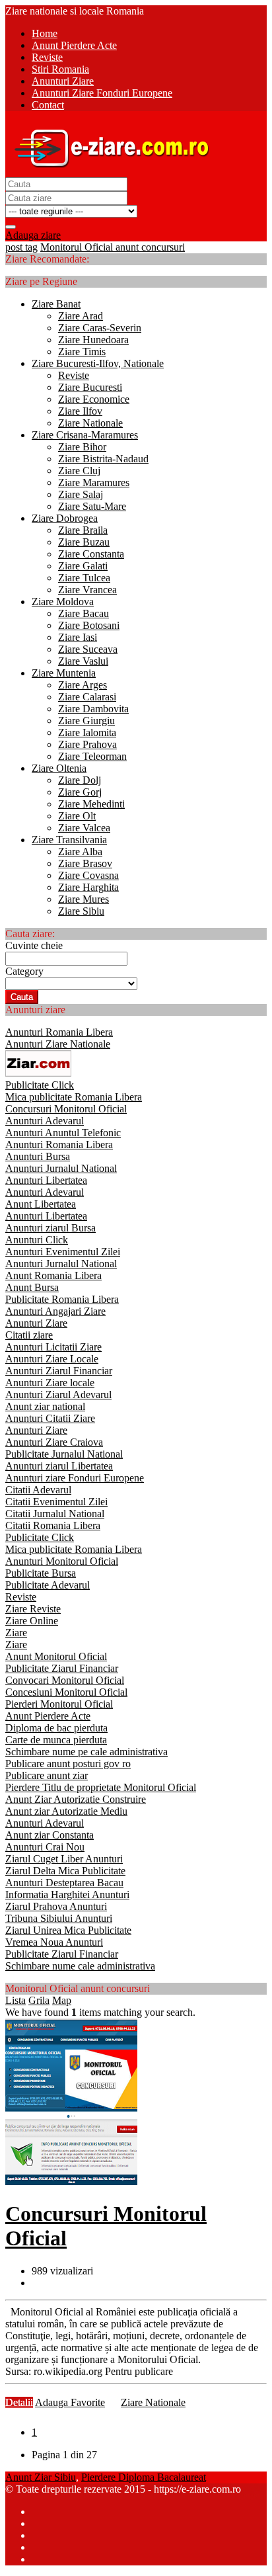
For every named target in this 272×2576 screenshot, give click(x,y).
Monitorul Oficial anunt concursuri (113, 247)
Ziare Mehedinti (91, 804)
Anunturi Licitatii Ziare (53, 1347)
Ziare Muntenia (64, 673)
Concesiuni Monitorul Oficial (66, 1692)
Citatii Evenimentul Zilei (56, 1502)
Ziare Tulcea (84, 578)
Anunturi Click (37, 1240)
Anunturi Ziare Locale (52, 1359)
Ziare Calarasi (87, 697)
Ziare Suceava (88, 649)
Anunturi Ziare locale (50, 1383)
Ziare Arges (83, 685)
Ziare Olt (77, 816)
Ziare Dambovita (93, 709)
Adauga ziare (33, 235)
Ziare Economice (94, 399)
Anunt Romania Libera (53, 1275)
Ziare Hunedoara (93, 340)
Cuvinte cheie (34, 945)
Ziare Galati (83, 566)
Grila (39, 2000)
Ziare (16, 1633)
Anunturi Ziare (36, 1323)
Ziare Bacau (84, 613)
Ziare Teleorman (92, 756)
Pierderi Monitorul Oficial (59, 1704)
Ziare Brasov (85, 863)
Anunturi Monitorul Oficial (62, 1561)
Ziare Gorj (80, 792)
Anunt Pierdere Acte (48, 1716)
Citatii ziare (29, 1335)
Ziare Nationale (90, 423)
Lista (16, 2000)
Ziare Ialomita (87, 732)
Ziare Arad (81, 316)
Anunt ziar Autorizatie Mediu (66, 1811)
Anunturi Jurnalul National (61, 1168)
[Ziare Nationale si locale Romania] (108, 171)
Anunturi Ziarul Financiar (59, 1371)
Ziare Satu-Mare (92, 506)
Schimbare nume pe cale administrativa (86, 1752)
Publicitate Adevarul (48, 1585)
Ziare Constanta (91, 554)
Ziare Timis (82, 352)
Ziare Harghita (88, 887)
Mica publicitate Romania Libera (74, 1097)
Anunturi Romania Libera (59, 1032)
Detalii (19, 2402)
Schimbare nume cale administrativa (80, 1966)
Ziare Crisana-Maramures (85, 435)
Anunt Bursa (32, 1287)
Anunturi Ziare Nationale (58, 1044)
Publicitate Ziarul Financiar (62, 1668)
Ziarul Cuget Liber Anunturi (64, 1859)
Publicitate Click (40, 1085)
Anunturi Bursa (38, 1156)
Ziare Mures (84, 899)
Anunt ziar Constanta (50, 1835)
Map (62, 2000)
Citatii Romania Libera (53, 1525)
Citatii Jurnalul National (55, 1514)
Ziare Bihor (82, 447)
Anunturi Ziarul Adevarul (58, 1394)
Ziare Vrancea (87, 590)
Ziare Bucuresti (90, 387)
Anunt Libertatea (41, 1204)
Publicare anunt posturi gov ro (68, 1764)
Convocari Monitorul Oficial (65, 1680)
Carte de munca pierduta (56, 1740)
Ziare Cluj (79, 471)
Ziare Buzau (84, 542)
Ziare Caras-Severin (100, 328)
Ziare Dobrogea (65, 518)
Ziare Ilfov (80, 411)
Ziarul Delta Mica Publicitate (65, 1871)
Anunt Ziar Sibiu (41, 2477)
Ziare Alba (80, 852)
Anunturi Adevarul (45, 1121)
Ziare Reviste (33, 1609)
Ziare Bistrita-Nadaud (103, 459)
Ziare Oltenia (59, 768)
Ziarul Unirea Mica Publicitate (68, 1930)
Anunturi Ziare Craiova (54, 1442)
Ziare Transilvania (69, 840)
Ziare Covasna (88, 875)
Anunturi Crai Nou (45, 1847)
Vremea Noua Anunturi (54, 1942)
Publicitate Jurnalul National (64, 1454)
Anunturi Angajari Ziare (55, 1311)
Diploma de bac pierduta (56, 1728)
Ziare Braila (83, 530)
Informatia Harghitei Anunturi (67, 1894)
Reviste (74, 375)
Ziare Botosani (89, 625)
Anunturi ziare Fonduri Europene (75, 1478)
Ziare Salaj (81, 494)
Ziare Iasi (78, 637)
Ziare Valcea (84, 828)
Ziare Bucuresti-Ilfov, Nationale (98, 363)
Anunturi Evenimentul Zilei (63, 1252)
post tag (21, 247)
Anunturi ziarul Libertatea (59, 1466)
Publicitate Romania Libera (62, 1299)
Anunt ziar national (45, 1406)
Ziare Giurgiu (86, 721)
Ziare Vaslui (83, 661)
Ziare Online (32, 1621)
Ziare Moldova (63, 602)
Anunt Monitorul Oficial (56, 1656)
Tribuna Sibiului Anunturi (59, 1918)
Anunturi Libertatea (46, 1180)
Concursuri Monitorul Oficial (66, 1109)
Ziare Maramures (94, 482)
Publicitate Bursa (41, 1573)
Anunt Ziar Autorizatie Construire (76, 1799)
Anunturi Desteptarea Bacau (64, 1883)
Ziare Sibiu (81, 911)
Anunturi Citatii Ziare (50, 1418)
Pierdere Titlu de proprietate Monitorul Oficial (101, 1787)
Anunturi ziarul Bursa (51, 1228)
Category (24, 971)
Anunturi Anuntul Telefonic (63, 1133)
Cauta (22, 997)
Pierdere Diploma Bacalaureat (144, 2477)
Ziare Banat (56, 304)
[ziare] (38, 1073)
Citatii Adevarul (38, 1490)
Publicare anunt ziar (47, 1775)
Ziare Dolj (80, 780)
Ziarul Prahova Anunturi (56, 1906)
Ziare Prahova (87, 744)
